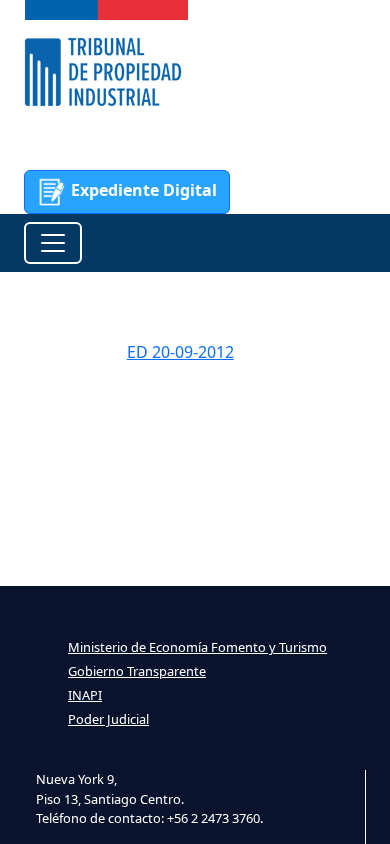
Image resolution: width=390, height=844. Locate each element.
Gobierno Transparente (137, 671)
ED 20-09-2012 (180, 352)
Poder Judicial (108, 719)
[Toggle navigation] (53, 243)
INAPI (85, 695)
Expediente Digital (142, 190)
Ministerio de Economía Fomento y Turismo (197, 647)
